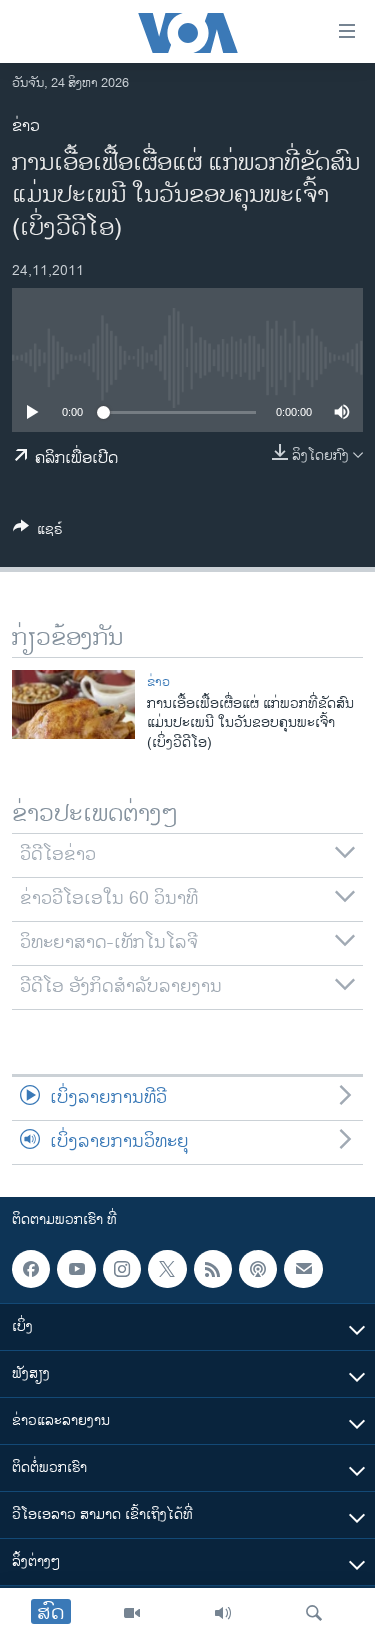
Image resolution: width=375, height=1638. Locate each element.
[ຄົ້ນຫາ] (314, 1613)
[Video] (132, 1613)
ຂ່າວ (26, 126)
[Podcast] (258, 1269)
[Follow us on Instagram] (122, 1269)
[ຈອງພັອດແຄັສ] (303, 1269)
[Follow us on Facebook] (31, 1269)
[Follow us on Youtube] (76, 1269)
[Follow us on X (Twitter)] (167, 1269)
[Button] (38, 532)
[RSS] (213, 1269)
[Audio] (223, 1613)
